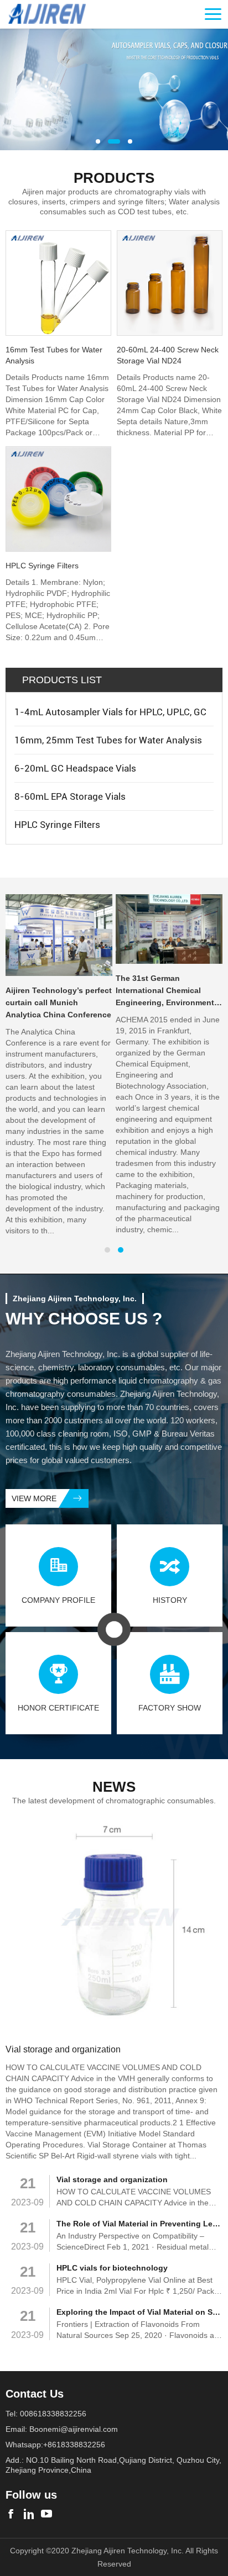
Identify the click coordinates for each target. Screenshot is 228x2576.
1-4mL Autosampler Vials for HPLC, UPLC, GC (110, 712)
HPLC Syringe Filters (57, 825)
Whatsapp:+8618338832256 (55, 2445)
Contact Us (35, 2394)
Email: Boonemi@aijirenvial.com (62, 2429)
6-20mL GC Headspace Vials (75, 768)
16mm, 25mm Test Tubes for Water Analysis (108, 740)
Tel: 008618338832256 (46, 2414)
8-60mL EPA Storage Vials (70, 796)
